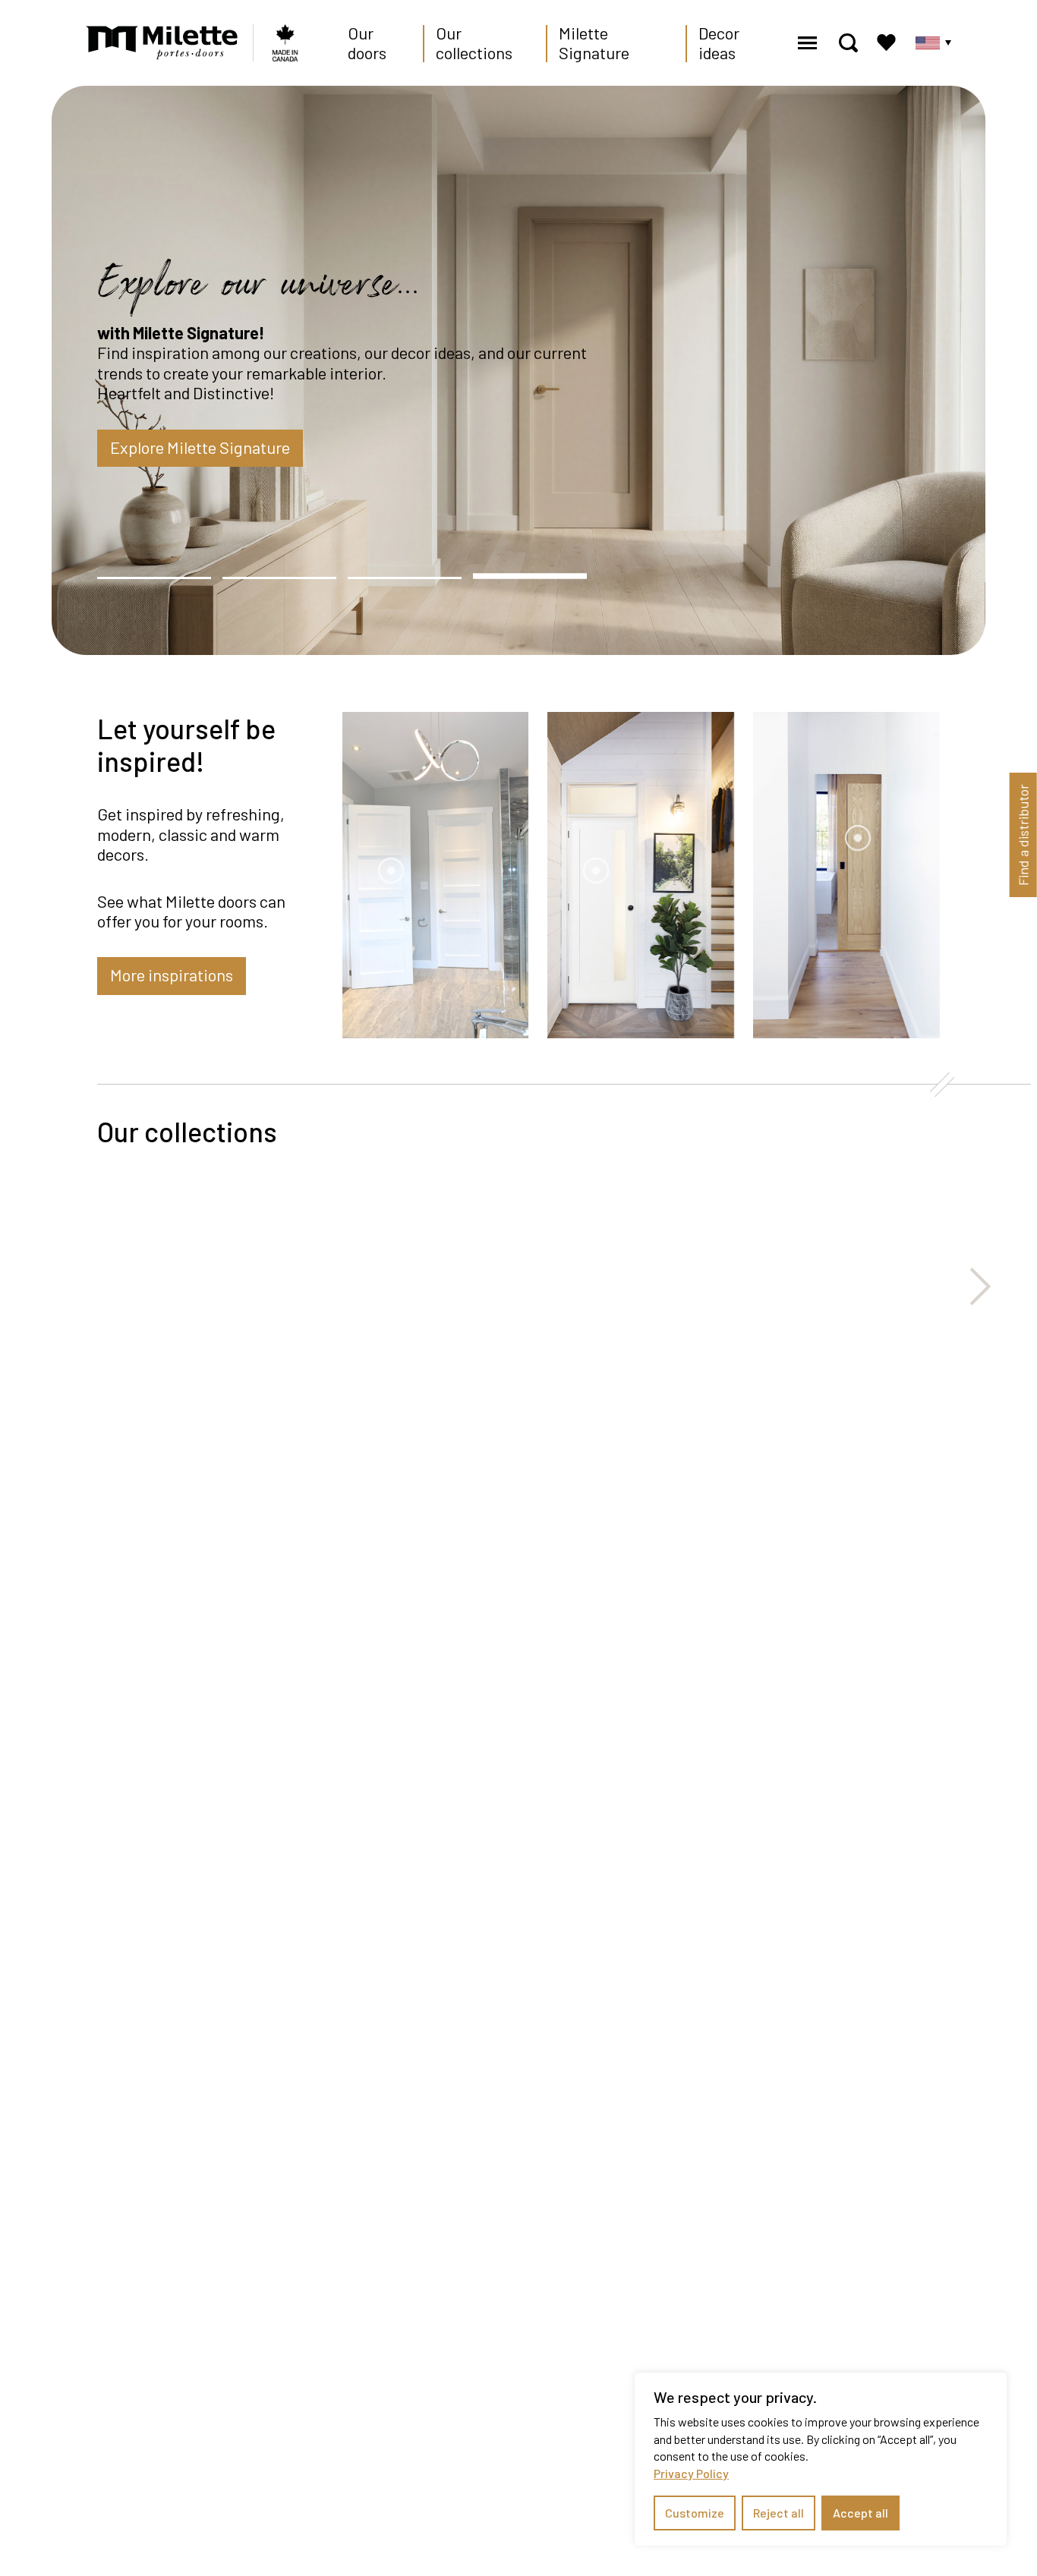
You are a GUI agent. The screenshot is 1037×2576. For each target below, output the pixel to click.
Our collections (474, 43)
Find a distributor (1023, 835)
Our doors (367, 43)
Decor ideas (719, 43)
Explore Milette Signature (200, 447)
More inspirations (172, 975)
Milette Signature (594, 43)
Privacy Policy (691, 2473)
